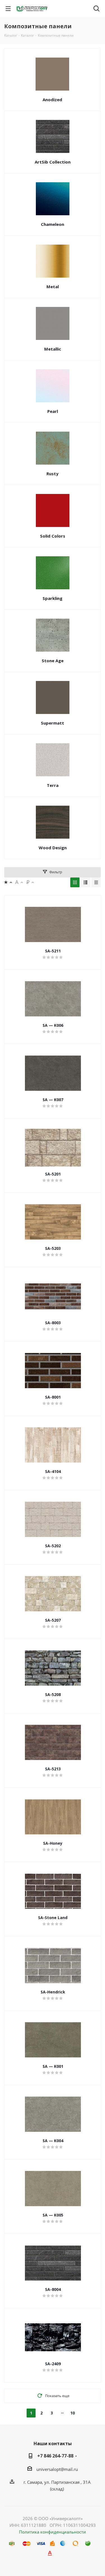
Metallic (53, 349)
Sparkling (53, 598)
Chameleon (53, 224)
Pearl (53, 411)
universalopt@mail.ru (57, 2469)
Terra (53, 785)
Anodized (52, 100)
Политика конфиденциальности (53, 2532)
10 (73, 2413)
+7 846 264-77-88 (55, 2456)
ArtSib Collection (53, 162)
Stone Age (53, 661)
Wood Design (53, 848)
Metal (53, 287)
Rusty (53, 474)
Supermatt (53, 723)
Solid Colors (53, 536)
